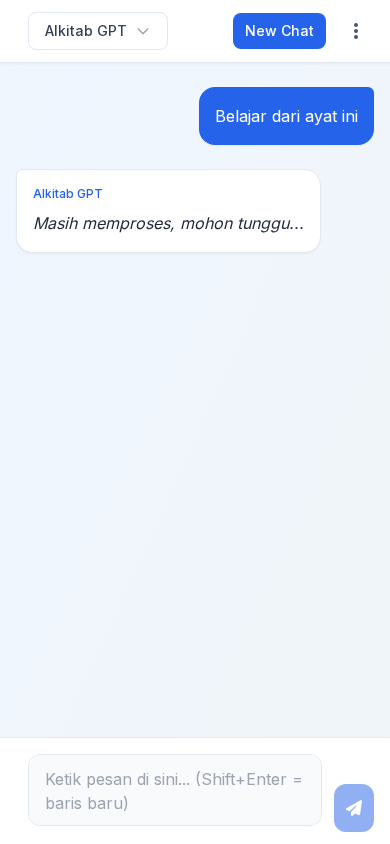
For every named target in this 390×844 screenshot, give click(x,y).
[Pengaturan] (356, 31)
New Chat (279, 30)
